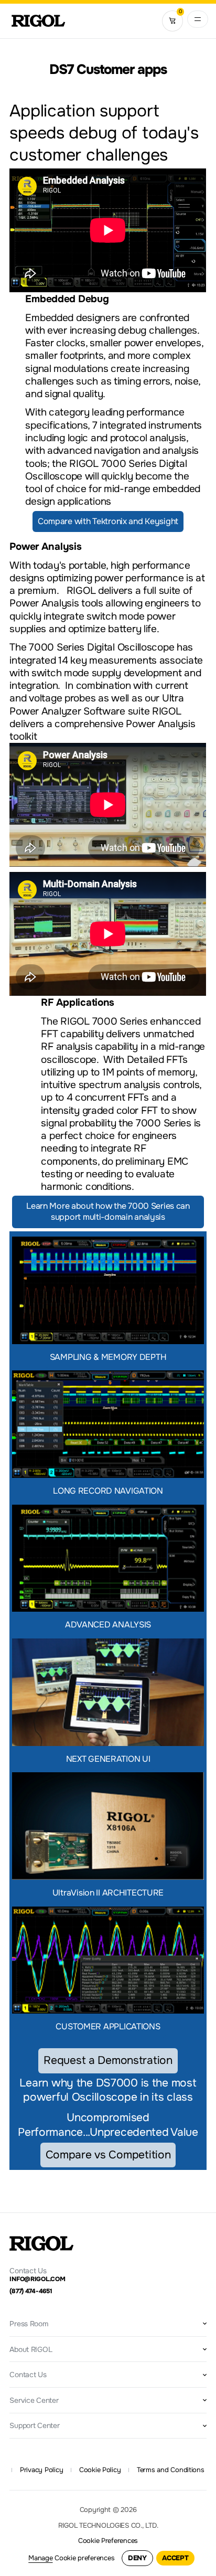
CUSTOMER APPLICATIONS (108, 2026)
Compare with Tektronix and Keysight (108, 521)
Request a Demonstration (108, 2060)
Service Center (34, 2400)
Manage (40, 2558)
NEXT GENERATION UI (108, 1759)
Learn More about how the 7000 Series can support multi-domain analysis (108, 1211)
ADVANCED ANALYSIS (108, 1625)
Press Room (29, 2324)
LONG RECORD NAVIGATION (108, 1491)
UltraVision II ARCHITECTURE (108, 1893)
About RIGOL (31, 2349)
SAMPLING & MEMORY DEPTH (108, 1357)
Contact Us (28, 2375)
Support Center (34, 2425)
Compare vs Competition (108, 2155)
